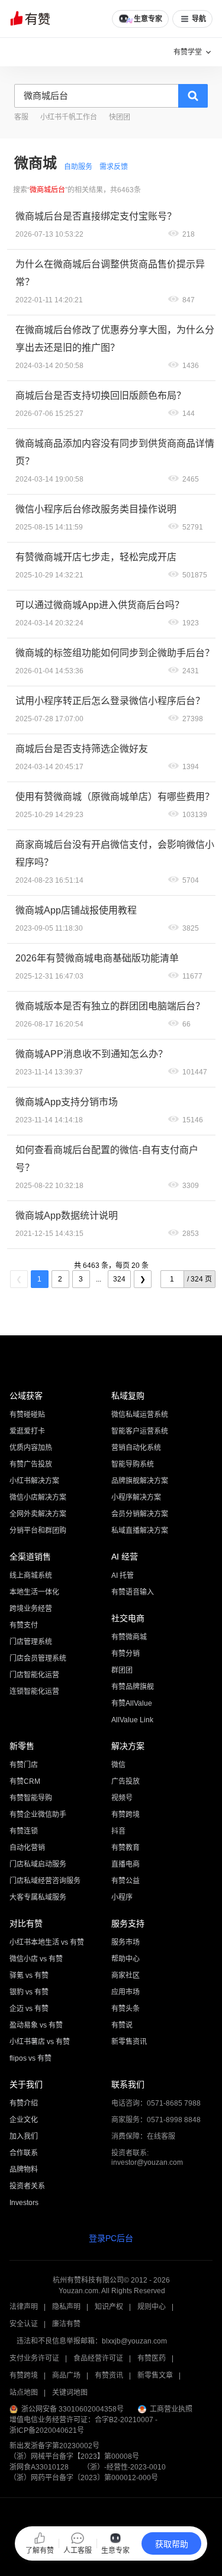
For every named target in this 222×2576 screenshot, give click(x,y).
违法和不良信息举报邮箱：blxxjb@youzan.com (92, 2341)
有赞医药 (152, 2358)
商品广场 (66, 2375)
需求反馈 (114, 167)
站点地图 (24, 2393)
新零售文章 (155, 2375)
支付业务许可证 (34, 2358)
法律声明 (24, 2307)
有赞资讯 (109, 2375)
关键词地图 (70, 2393)
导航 (199, 19)
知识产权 (109, 2307)
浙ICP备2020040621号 (47, 2430)
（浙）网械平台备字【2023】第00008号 (74, 2456)
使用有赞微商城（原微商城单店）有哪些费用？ (115, 797)
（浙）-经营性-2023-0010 (124, 2467)
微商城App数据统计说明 (67, 1216)
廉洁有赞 (66, 2324)
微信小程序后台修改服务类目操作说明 (96, 509)
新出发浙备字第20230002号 (54, 2446)
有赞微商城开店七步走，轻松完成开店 (96, 557)
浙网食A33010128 (39, 2467)
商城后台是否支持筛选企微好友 (82, 749)
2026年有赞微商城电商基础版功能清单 (97, 958)
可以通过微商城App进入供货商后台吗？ (100, 605)
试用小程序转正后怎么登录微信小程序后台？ (110, 701)
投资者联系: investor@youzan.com (147, 2158)
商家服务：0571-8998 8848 (156, 2120)
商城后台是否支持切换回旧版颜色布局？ (101, 396)
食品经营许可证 (98, 2358)
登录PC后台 (111, 2238)
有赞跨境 (24, 2375)
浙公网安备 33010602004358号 (73, 2409)
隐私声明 (66, 2307)
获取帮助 (172, 2544)
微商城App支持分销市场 (67, 1102)
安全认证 (24, 2324)
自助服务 (78, 167)
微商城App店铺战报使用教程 (76, 910)
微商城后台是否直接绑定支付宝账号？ (96, 216)
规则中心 (152, 2307)
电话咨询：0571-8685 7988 (156, 2103)
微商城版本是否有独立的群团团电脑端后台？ (110, 1006)
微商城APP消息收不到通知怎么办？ (91, 1054)
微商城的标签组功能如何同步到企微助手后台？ (115, 653)
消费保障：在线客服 (143, 2136)
